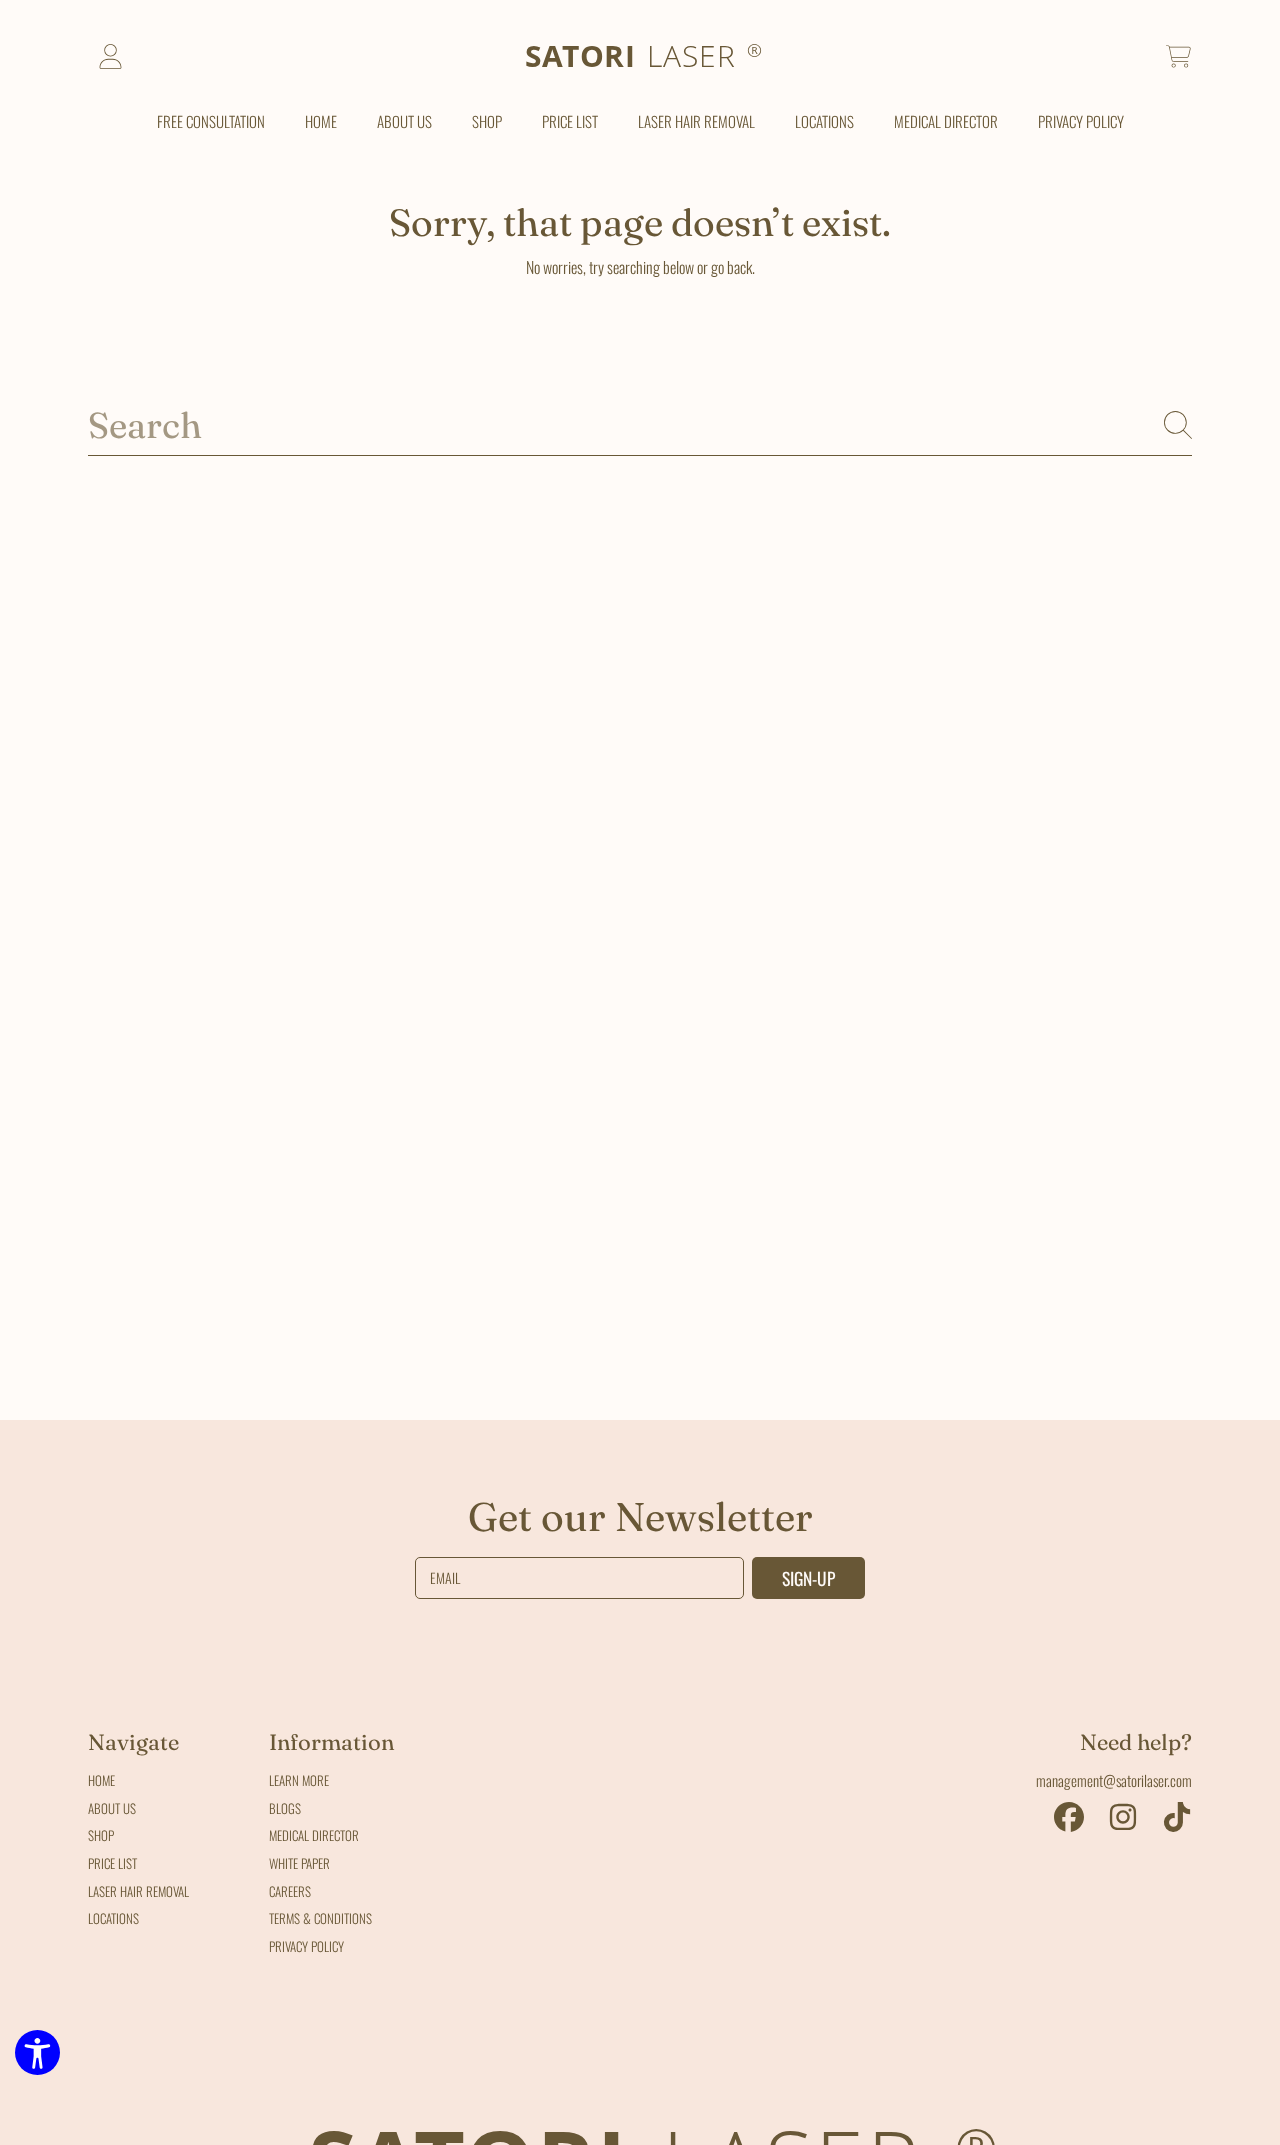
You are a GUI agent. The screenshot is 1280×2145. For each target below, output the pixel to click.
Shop (101, 1835)
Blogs (285, 1808)
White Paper (299, 1863)
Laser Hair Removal (138, 1891)
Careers (290, 1891)
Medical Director (314, 1835)
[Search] (1178, 425)
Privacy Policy (306, 1946)
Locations (113, 1918)
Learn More (299, 1780)
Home (101, 1780)
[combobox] (640, 425)
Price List (112, 1863)
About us (112, 1808)
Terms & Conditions (320, 1918)
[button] (1178, 57)
